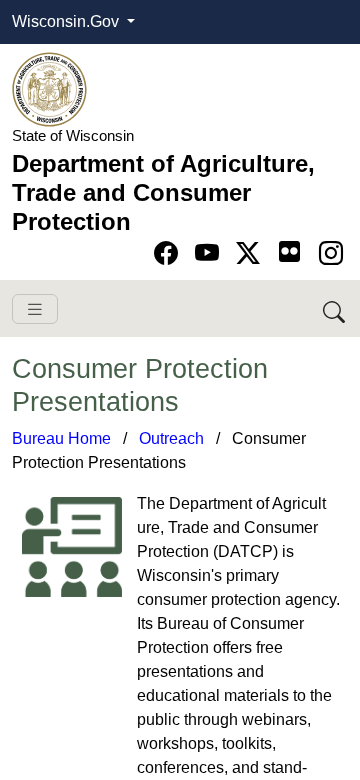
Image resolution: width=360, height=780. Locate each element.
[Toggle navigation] (35, 309)
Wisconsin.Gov (67, 21)
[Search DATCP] (335, 308)
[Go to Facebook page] (169, 253)
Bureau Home (61, 438)
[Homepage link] (49, 88)
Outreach (171, 438)
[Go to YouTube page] (210, 253)
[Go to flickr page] (289, 251)
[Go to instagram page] (331, 253)
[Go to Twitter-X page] (251, 253)
